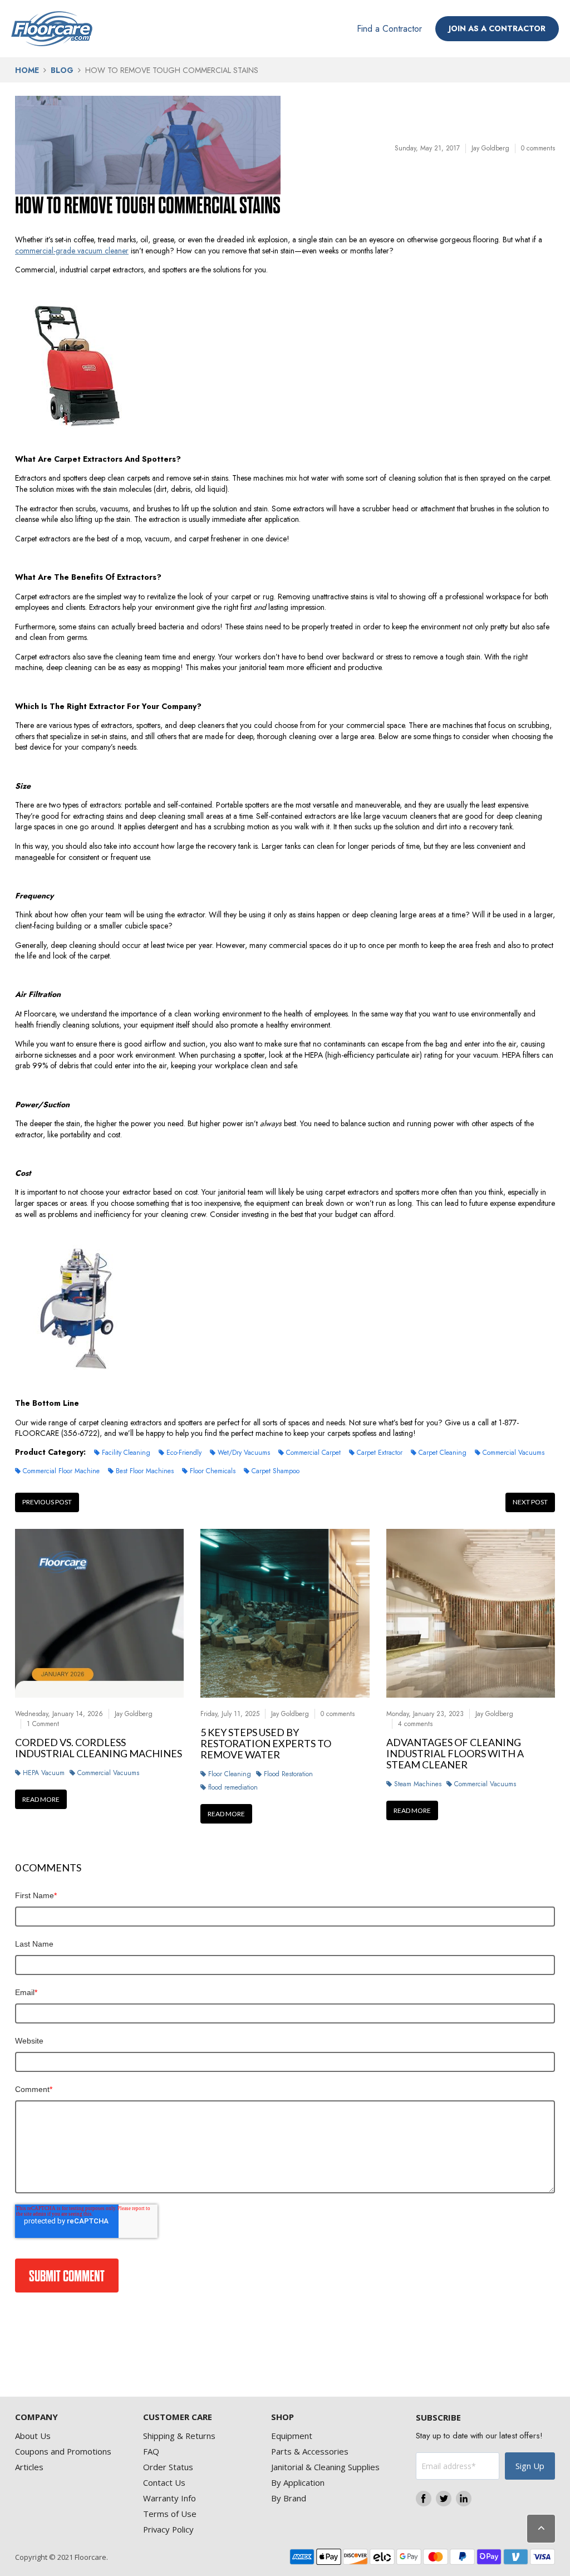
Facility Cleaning (126, 1453)
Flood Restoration (288, 1774)
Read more (41, 1799)
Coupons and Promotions (63, 2451)
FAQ (151, 2451)
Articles (29, 2467)
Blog (62, 70)
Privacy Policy (168, 2529)
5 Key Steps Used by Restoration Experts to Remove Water (266, 1744)
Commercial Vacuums (514, 1453)
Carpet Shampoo (276, 1471)
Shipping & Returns (179, 2436)
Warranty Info (169, 2498)
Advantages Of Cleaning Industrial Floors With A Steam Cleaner (455, 1754)
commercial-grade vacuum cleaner (72, 251)
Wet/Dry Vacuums (244, 1453)
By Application (298, 2482)
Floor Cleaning (230, 1774)
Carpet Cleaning (443, 1453)
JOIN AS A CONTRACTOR (497, 28)
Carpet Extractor (380, 1453)
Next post (530, 1502)
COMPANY (36, 2417)
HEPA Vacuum (44, 1773)
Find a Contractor (389, 29)
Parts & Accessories (310, 2451)
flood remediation (233, 1787)
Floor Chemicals (213, 1471)
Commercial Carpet (313, 1453)
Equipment (292, 2436)
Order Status (168, 2467)
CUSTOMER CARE (178, 2417)
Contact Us (164, 2482)
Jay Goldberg (490, 148)
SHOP (282, 2417)
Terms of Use (170, 2514)
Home (27, 70)
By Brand (289, 2498)
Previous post (47, 1502)
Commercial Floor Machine (61, 1471)
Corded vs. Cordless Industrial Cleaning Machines (99, 1748)
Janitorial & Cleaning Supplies (325, 2467)
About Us (33, 2436)
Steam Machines (418, 1784)
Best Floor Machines (145, 1471)
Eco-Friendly (184, 1453)
